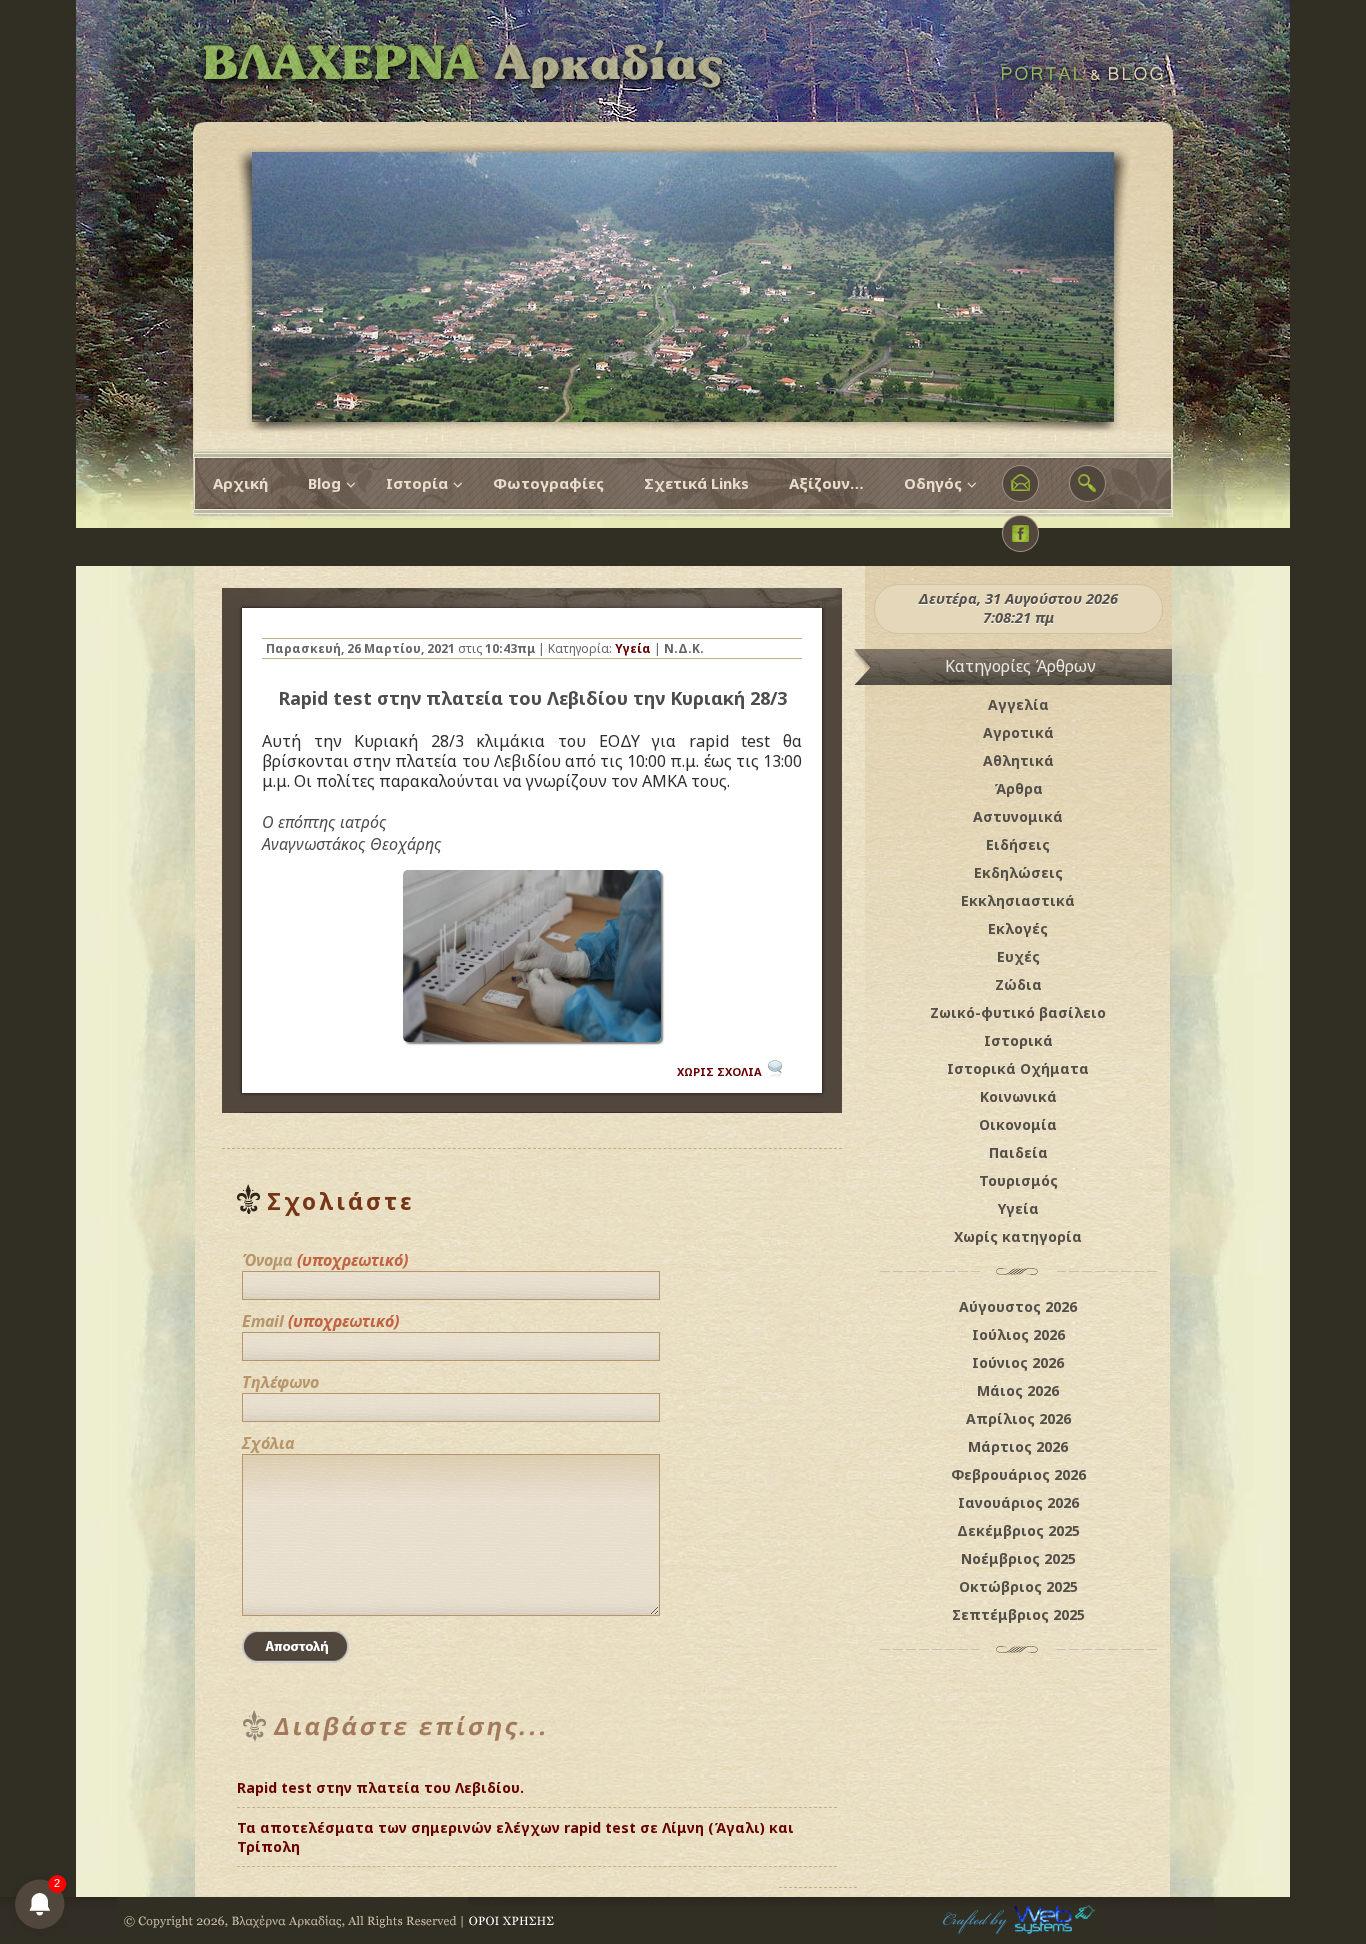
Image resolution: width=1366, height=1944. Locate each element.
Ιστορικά (1018, 1040)
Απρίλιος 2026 (1018, 1418)
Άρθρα (1018, 788)
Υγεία (633, 648)
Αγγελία (1018, 704)
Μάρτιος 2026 (1018, 1446)
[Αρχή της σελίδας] (818, 1838)
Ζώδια (1018, 984)
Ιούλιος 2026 (1018, 1334)
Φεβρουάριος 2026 (1018, 1474)
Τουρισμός (1018, 1180)
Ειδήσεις (1018, 844)
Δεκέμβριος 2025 (1018, 1530)
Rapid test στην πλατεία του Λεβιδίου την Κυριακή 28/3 (532, 698)
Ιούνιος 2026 (1018, 1362)
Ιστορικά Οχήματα (1018, 1068)
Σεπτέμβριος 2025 (1018, 1614)
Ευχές (1018, 956)
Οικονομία (1018, 1124)
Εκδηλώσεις (1018, 872)
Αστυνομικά (1018, 816)
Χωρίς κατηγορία (1018, 1236)
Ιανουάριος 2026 (1018, 1502)
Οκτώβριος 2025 (1018, 1586)
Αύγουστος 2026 (1018, 1306)
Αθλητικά (1018, 760)
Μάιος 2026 (1018, 1390)
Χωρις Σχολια (719, 1071)
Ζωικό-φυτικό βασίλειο (1018, 1012)
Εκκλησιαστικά (1018, 900)
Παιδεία (1018, 1152)
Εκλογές (1018, 928)
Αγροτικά (1018, 732)
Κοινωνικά (1018, 1096)
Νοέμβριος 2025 (1018, 1558)
